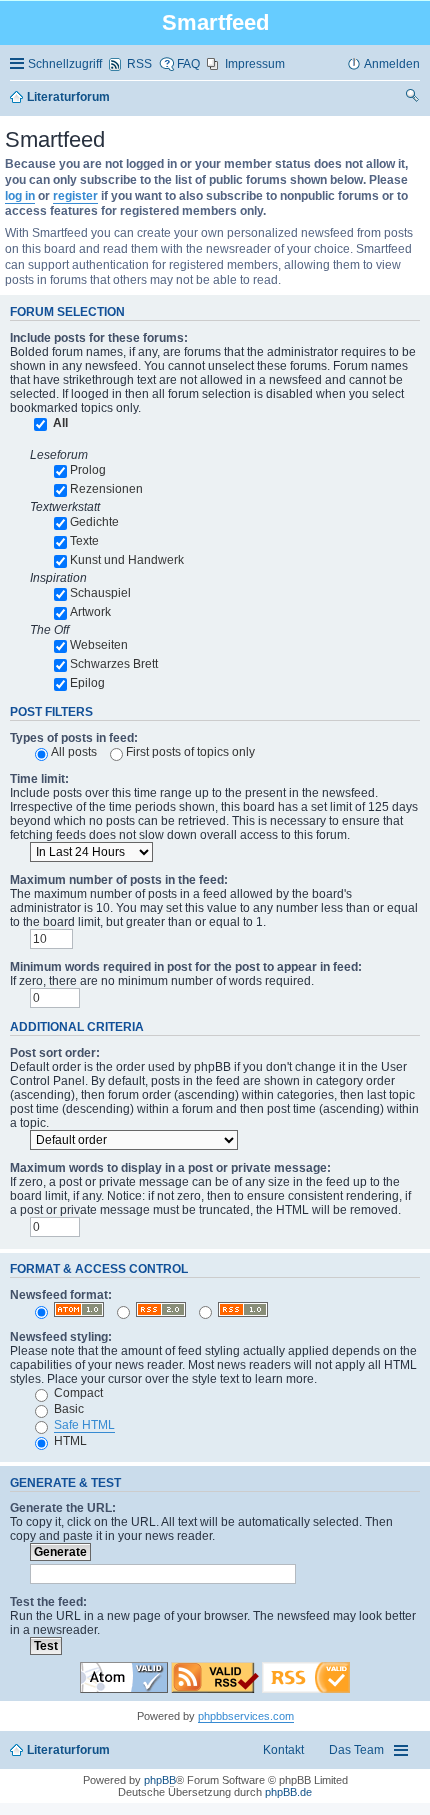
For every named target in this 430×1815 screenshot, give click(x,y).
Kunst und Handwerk (127, 560)
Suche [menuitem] (413, 98)
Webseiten (99, 645)
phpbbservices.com (246, 1716)
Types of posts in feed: (74, 738)
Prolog (88, 470)
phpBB (160, 1780)
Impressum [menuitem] (255, 64)
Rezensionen (106, 489)
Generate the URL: (63, 1508)
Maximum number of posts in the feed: (119, 880)
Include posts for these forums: (99, 338)
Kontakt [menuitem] (283, 1750)
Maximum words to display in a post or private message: (170, 1168)
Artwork (90, 612)
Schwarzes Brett (114, 664)
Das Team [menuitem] (356, 1750)
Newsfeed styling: (61, 1337)
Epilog (87, 683)
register (75, 196)
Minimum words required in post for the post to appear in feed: (186, 967)
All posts (74, 752)
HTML (69, 1441)
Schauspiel (100, 593)
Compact (77, 1393)
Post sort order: (55, 1053)
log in (20, 196)
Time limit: (39, 779)
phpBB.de (288, 1792)
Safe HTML (84, 1425)
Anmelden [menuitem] (392, 64)
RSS (139, 64)
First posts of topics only (190, 752)
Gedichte (94, 522)
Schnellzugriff (65, 64)
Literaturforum (68, 1750)
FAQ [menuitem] (188, 64)
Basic (67, 1409)
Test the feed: (48, 1602)
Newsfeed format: (61, 1295)
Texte (84, 541)
